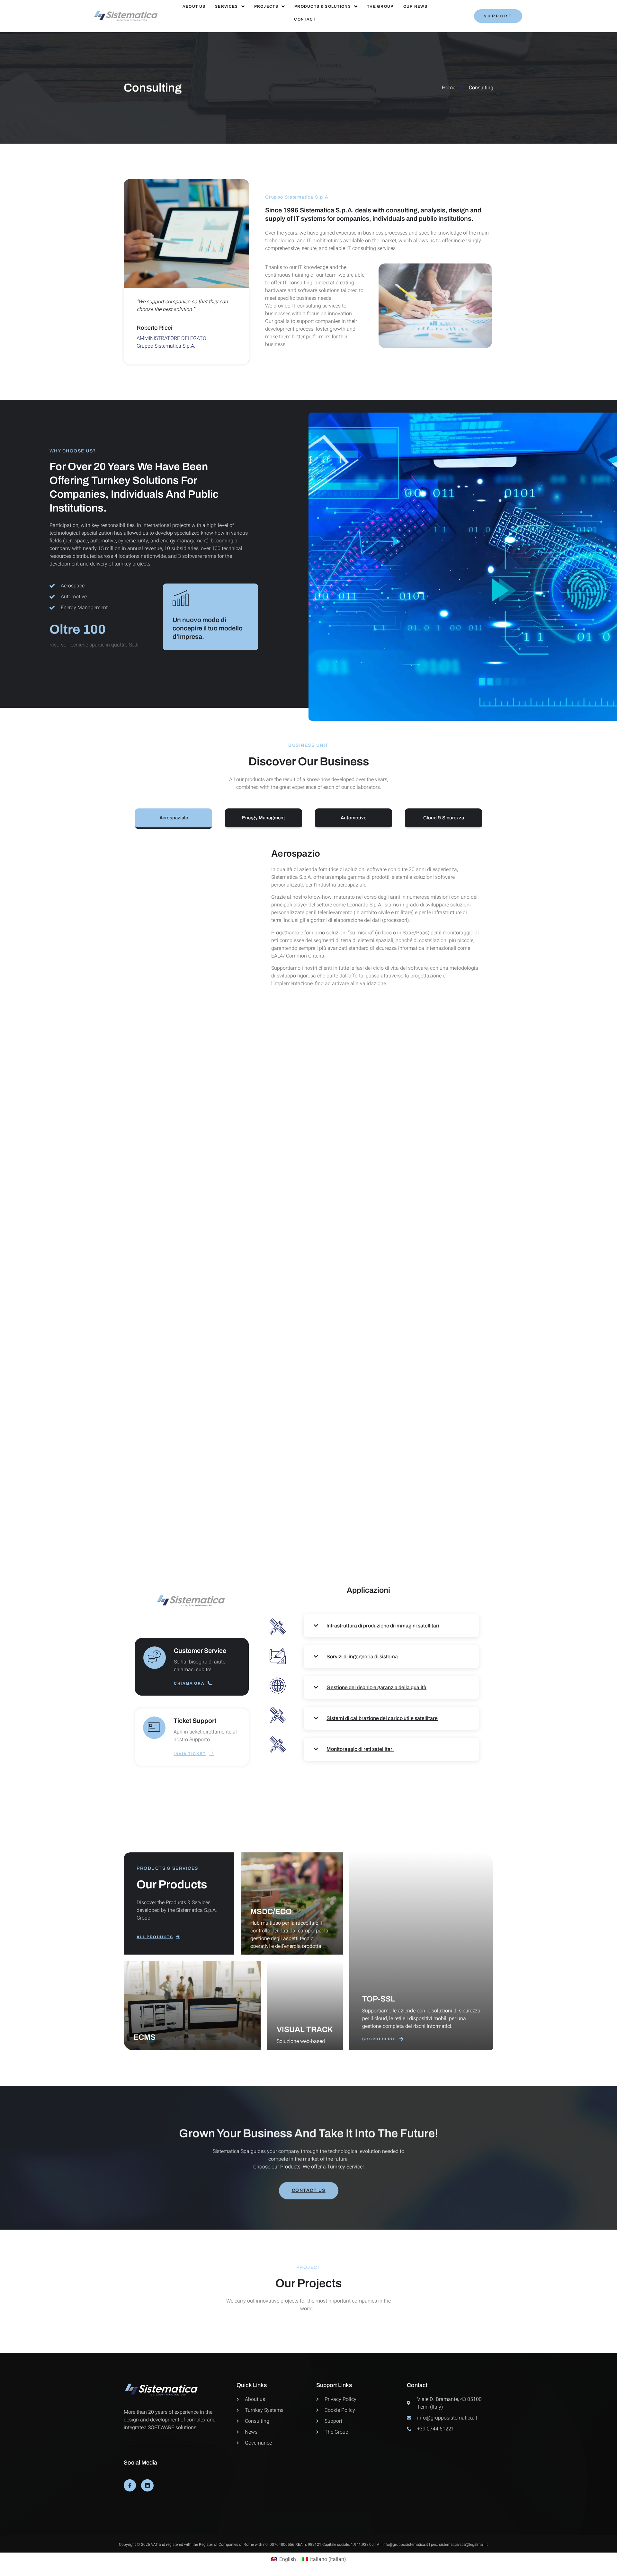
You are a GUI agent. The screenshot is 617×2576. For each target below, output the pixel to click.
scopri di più (379, 2039)
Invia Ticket (190, 1754)
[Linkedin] (147, 2485)
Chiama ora (189, 1683)
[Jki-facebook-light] (130, 2485)
